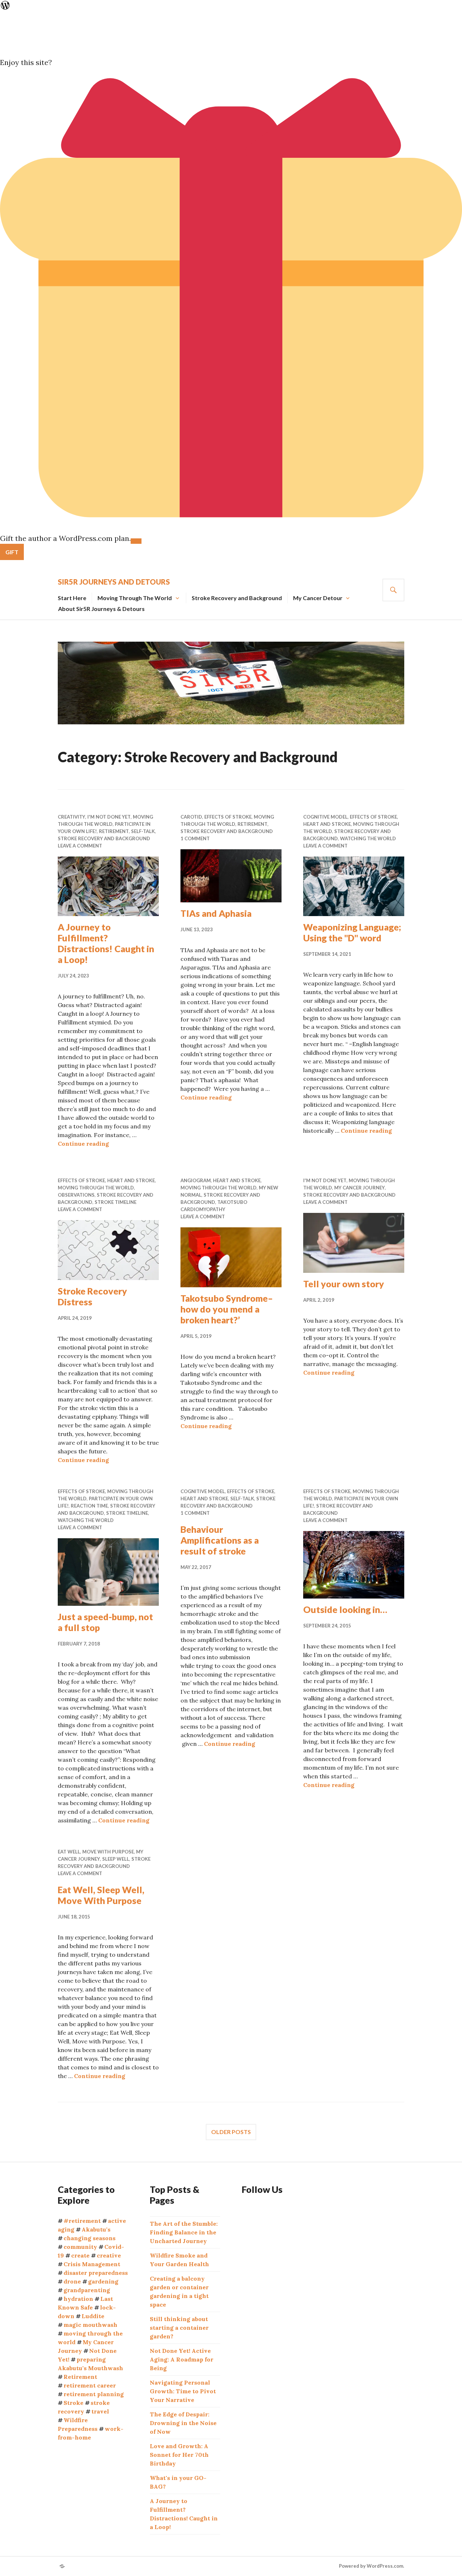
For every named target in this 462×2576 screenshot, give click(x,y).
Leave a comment (80, 846)
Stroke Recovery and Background (237, 598)
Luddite (93, 2316)
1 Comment (195, 838)
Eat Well (69, 1852)
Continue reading (83, 1144)
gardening (103, 2281)
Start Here (72, 598)
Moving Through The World (135, 598)
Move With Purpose (108, 1852)
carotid (191, 817)
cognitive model (325, 817)
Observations (76, 1195)
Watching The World (368, 838)
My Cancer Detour (318, 598)
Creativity (71, 817)
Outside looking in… (345, 1609)
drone (72, 2281)
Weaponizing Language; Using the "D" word (352, 932)
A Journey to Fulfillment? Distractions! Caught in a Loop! (106, 943)
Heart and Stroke (327, 824)
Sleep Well (116, 1859)
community (80, 2247)
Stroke (73, 2403)
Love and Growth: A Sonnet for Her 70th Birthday (179, 2455)
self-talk (143, 831)
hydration (78, 2299)
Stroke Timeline (115, 1202)
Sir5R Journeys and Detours (114, 582)
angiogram (196, 1180)
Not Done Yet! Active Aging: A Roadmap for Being (182, 2359)
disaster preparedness (96, 2273)
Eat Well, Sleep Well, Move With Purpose (101, 1895)
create (80, 2255)
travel (100, 2411)
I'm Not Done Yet (109, 817)
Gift (12, 552)
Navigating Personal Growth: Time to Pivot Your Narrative (183, 2391)
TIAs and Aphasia (216, 913)
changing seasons (90, 2238)
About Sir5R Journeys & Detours (101, 609)
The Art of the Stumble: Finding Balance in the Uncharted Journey (184, 2232)
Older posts (231, 2132)
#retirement (82, 2221)
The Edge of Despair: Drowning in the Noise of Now (183, 2423)
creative (109, 2255)
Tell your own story (344, 1284)
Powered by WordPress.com (371, 2566)
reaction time (89, 1506)
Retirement (114, 831)
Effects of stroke (228, 817)
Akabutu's (96, 2229)
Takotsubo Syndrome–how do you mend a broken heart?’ (227, 1309)
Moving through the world (96, 1188)
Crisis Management (92, 2264)
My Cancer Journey (359, 1188)
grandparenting (87, 2290)
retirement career (90, 2385)
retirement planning (94, 2394)
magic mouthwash (90, 2325)
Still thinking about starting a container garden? (179, 2328)
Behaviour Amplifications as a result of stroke (220, 1540)
